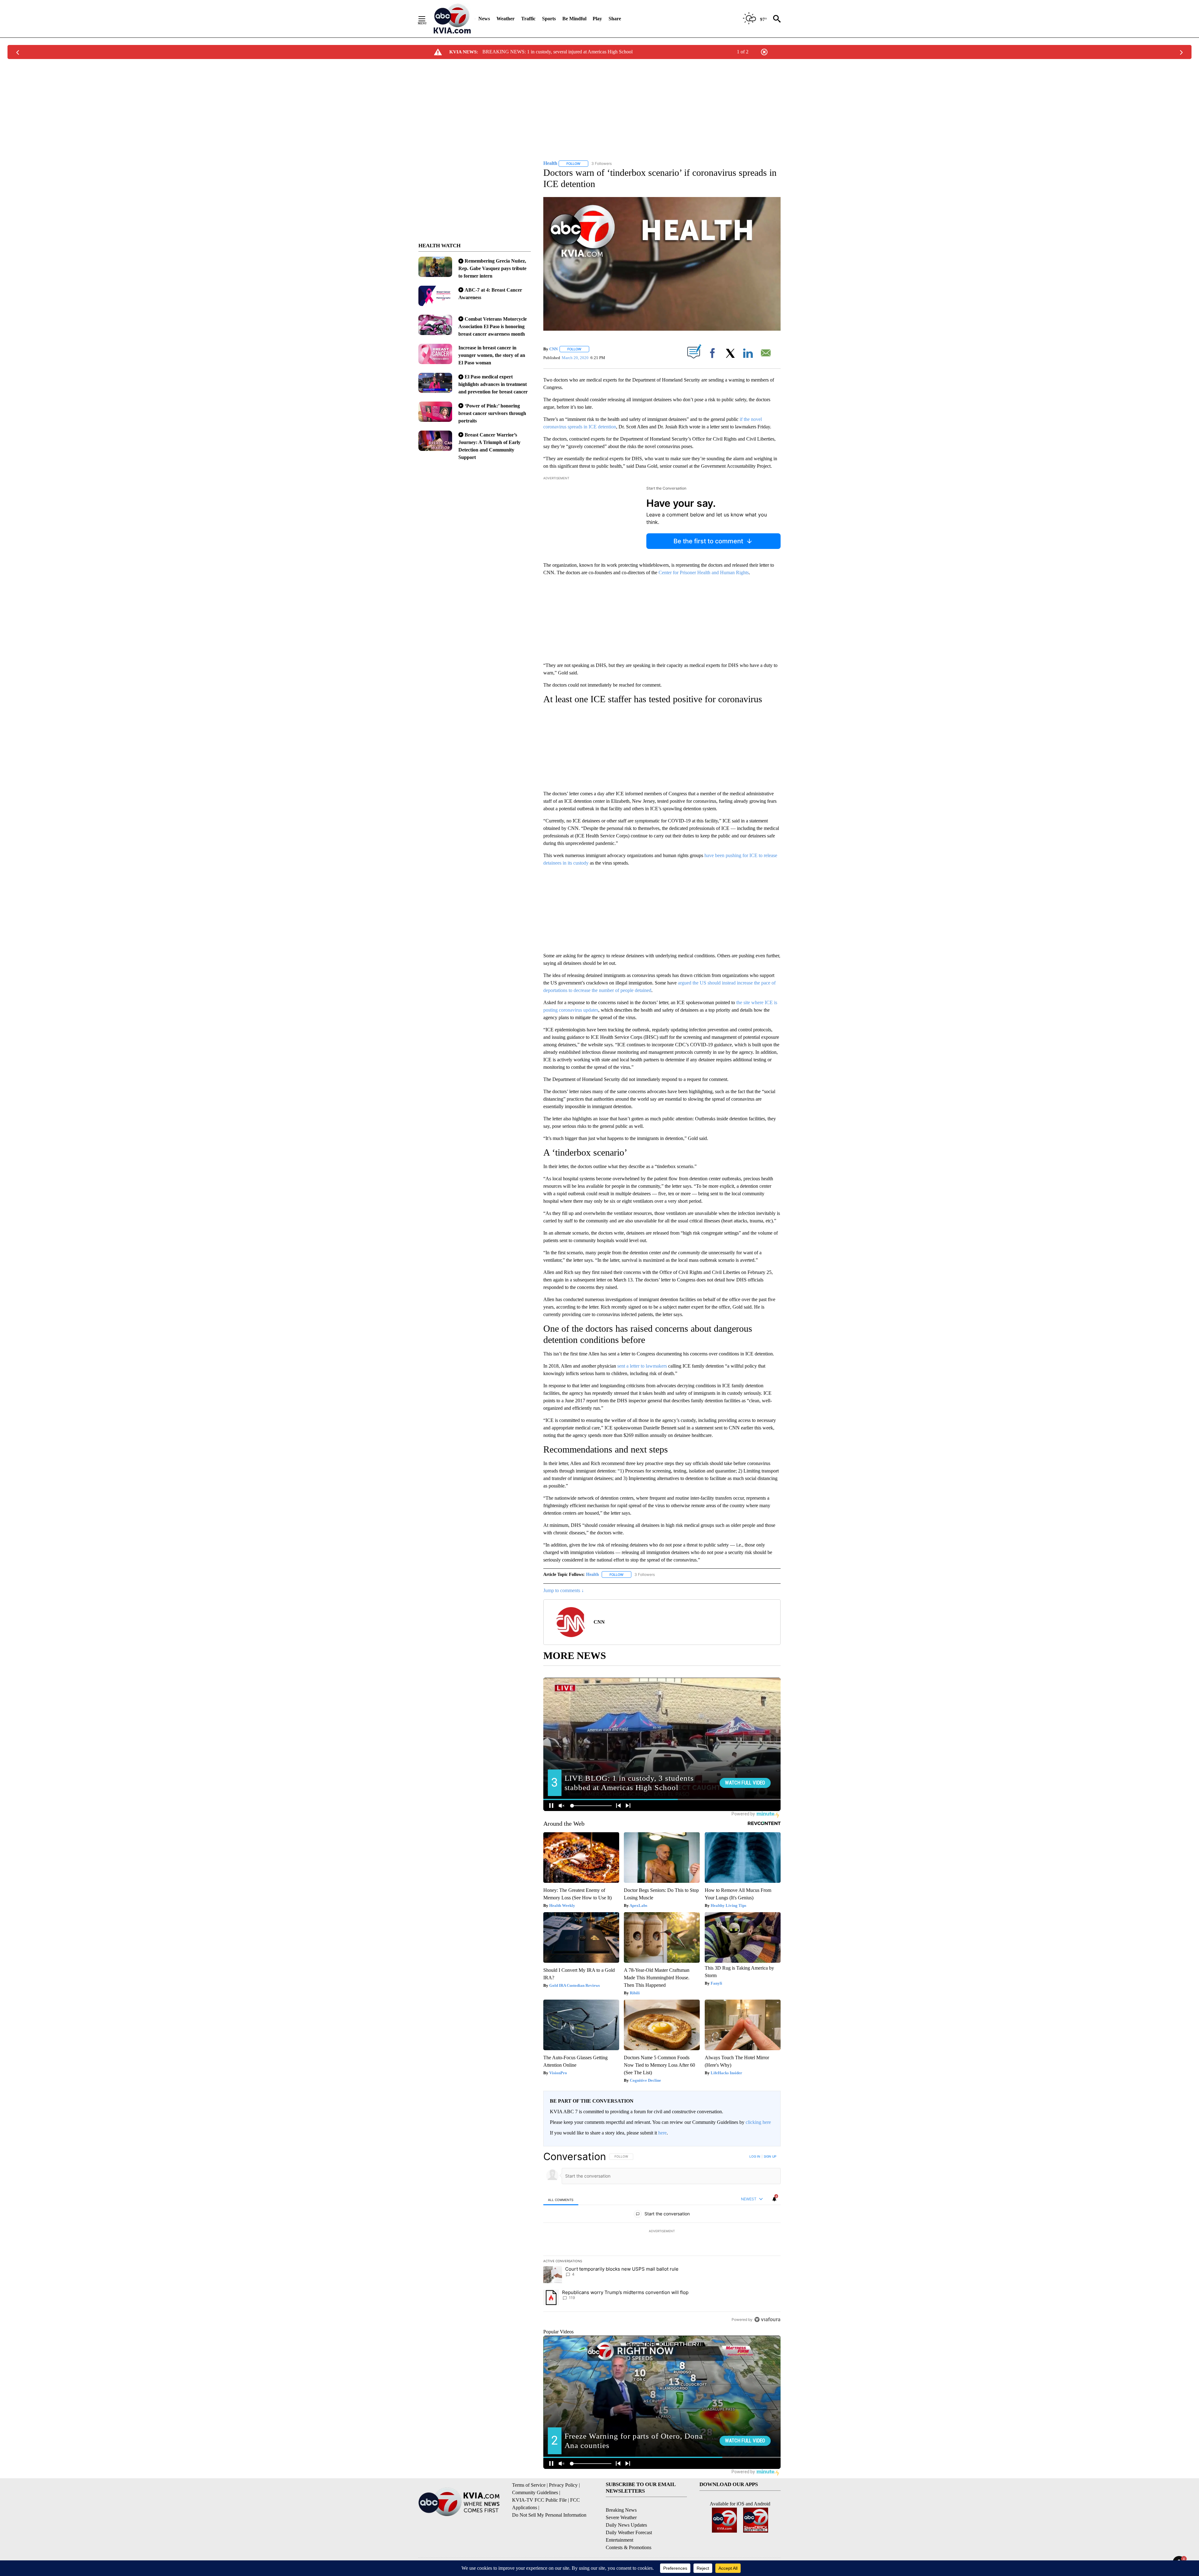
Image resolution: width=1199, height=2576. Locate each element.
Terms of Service (529, 2485)
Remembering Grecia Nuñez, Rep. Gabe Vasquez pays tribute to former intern (492, 268)
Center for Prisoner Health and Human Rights (704, 572)
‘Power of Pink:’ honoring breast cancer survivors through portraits (492, 413)
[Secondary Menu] (427, 19)
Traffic (528, 19)
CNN (553, 349)
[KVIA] (452, 19)
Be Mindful (574, 19)
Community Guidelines (535, 2492)
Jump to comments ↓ (564, 1590)
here (662, 2133)
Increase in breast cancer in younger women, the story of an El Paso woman (492, 355)
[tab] (561, 2200)
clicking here (758, 2122)
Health (592, 1574)
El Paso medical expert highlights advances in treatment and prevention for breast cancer (493, 384)
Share (615, 19)
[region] (662, 2238)
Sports (549, 19)
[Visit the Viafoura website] (767, 2319)
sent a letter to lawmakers (642, 1366)
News (484, 19)
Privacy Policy (563, 2485)
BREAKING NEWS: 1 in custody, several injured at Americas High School (558, 52)
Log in (755, 2156)
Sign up (770, 2156)
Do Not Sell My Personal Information (549, 2515)
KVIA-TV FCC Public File (539, 2500)
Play (597, 19)
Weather (506, 19)
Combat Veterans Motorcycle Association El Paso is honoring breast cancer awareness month (493, 326)
